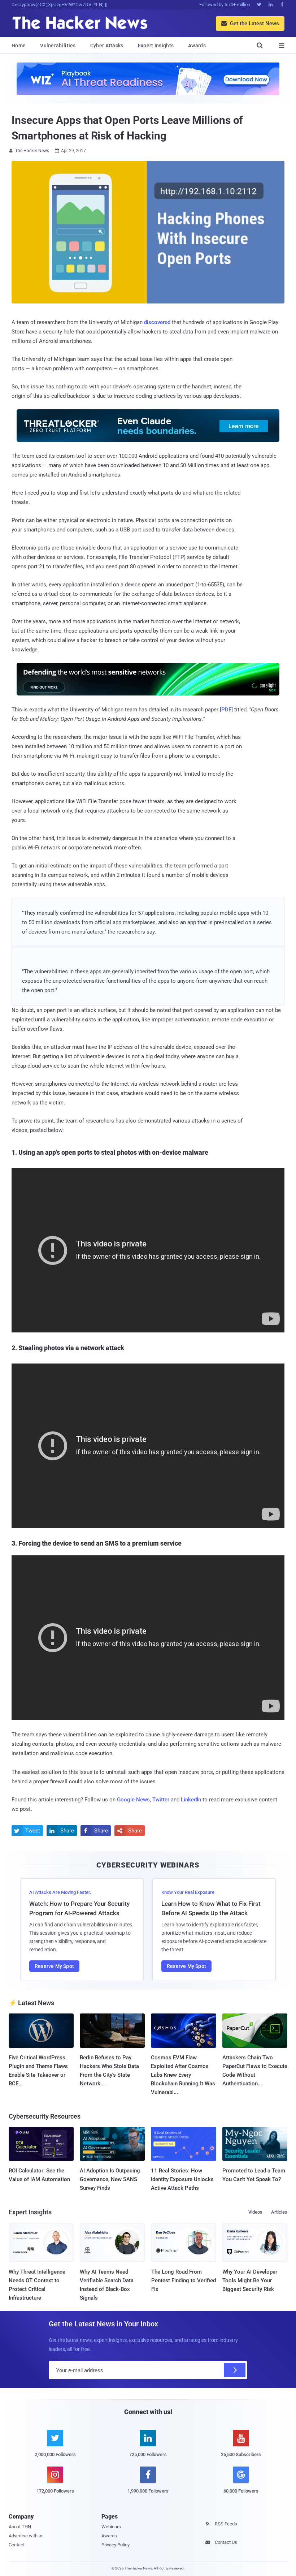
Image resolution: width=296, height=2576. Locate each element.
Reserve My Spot (54, 1966)
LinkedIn (191, 1800)
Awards (197, 46)
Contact (17, 2545)
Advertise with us (26, 2536)
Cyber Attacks (107, 46)
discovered (157, 322)
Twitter (161, 1800)
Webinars (111, 2527)
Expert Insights (156, 46)
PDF (226, 710)
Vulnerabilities (58, 46)
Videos (255, 2212)
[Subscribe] (235, 2370)
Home (19, 46)
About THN (20, 2527)
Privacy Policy (116, 2545)
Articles (279, 2212)
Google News (133, 1800)
